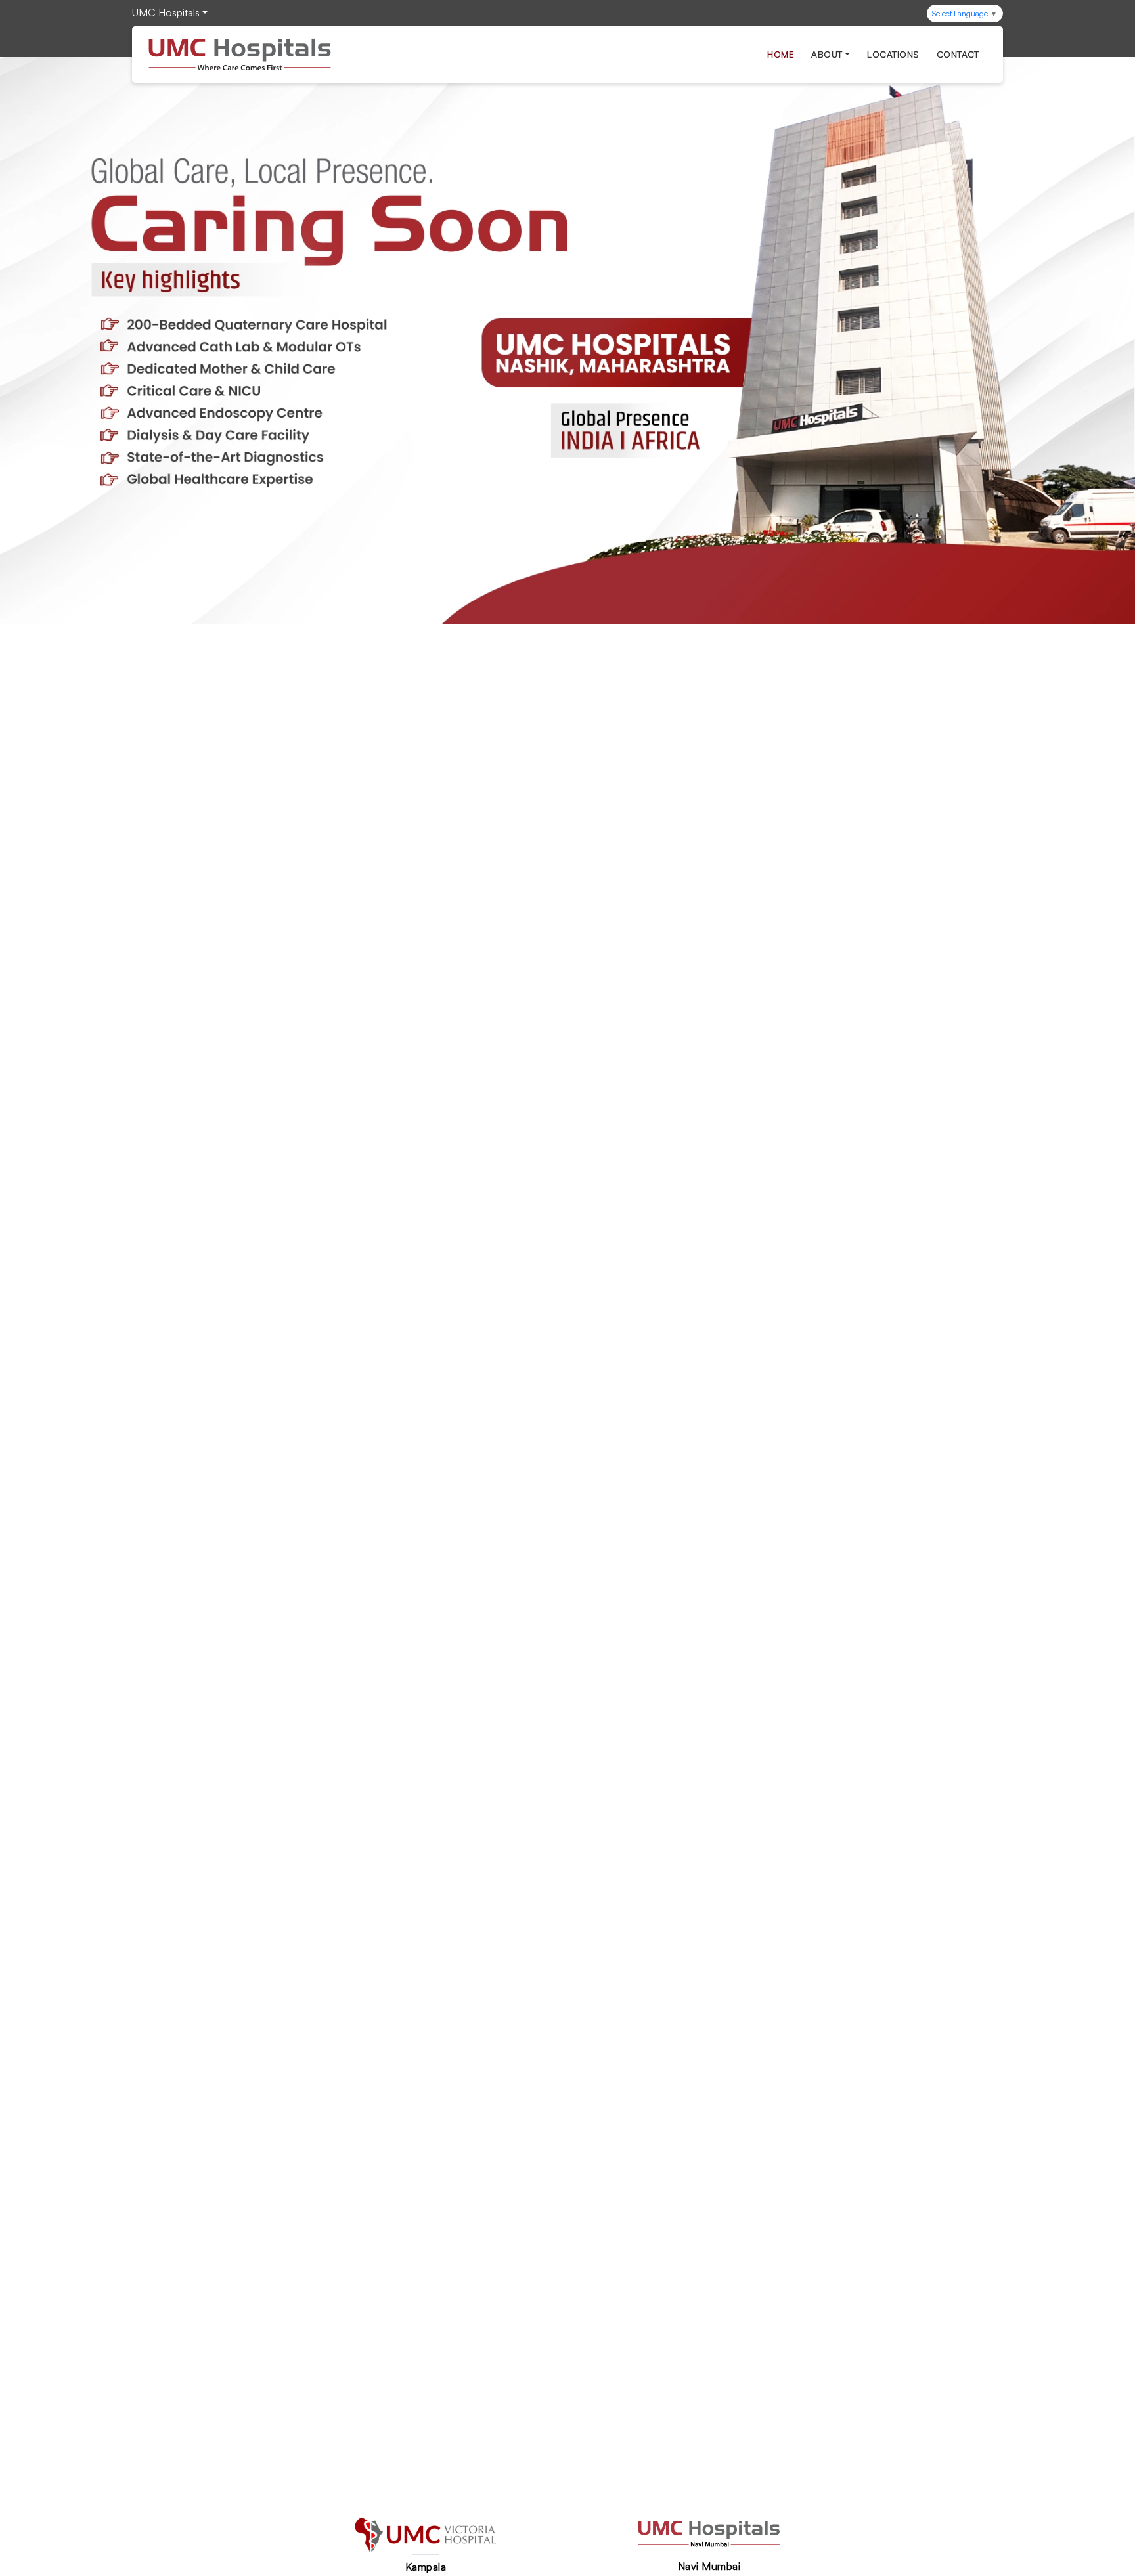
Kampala (426, 2567)
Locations (893, 54)
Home (781, 54)
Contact (958, 54)
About (827, 54)
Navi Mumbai (709, 2566)
